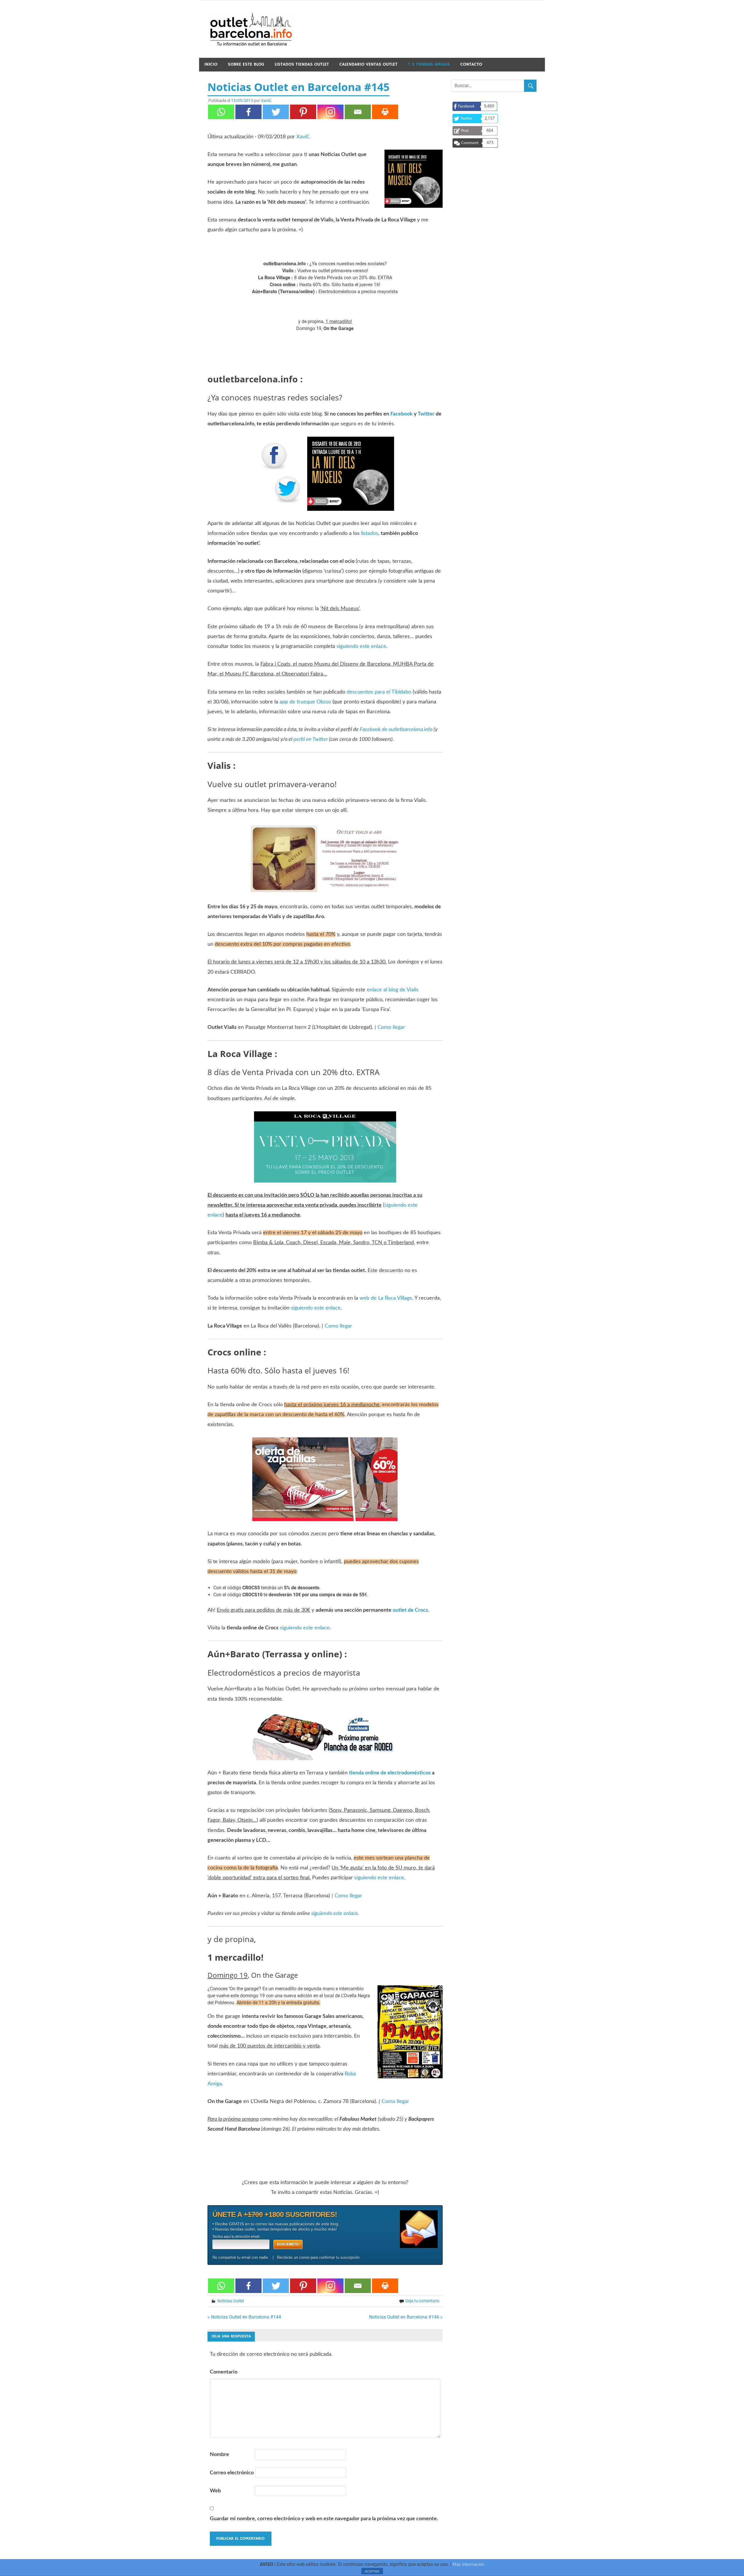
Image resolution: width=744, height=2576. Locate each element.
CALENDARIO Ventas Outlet (369, 64)
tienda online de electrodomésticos (390, 1773)
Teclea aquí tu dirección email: (236, 2237)
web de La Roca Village (386, 1298)
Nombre (219, 2455)
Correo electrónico (232, 2473)
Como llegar (391, 1027)
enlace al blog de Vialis (393, 990)
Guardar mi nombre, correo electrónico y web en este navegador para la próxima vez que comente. (324, 2519)
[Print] (385, 112)
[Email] (358, 112)
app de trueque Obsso (305, 702)
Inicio (211, 64)
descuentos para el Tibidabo (379, 692)
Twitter (426, 414)
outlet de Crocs (410, 1610)
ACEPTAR (372, 2571)
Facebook (401, 414)
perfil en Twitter (311, 739)
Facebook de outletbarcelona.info (396, 730)
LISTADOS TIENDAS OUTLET (302, 64)
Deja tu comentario (422, 2301)
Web (215, 2491)
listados (370, 533)
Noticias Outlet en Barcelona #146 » (406, 2317)
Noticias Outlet (231, 2301)
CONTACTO (471, 64)
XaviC (266, 101)
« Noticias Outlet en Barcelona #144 (244, 2317)
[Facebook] (248, 112)
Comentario (224, 2372)
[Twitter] (276, 112)
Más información (468, 2564)
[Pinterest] (303, 112)
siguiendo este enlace (361, 646)
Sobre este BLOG (246, 64)
